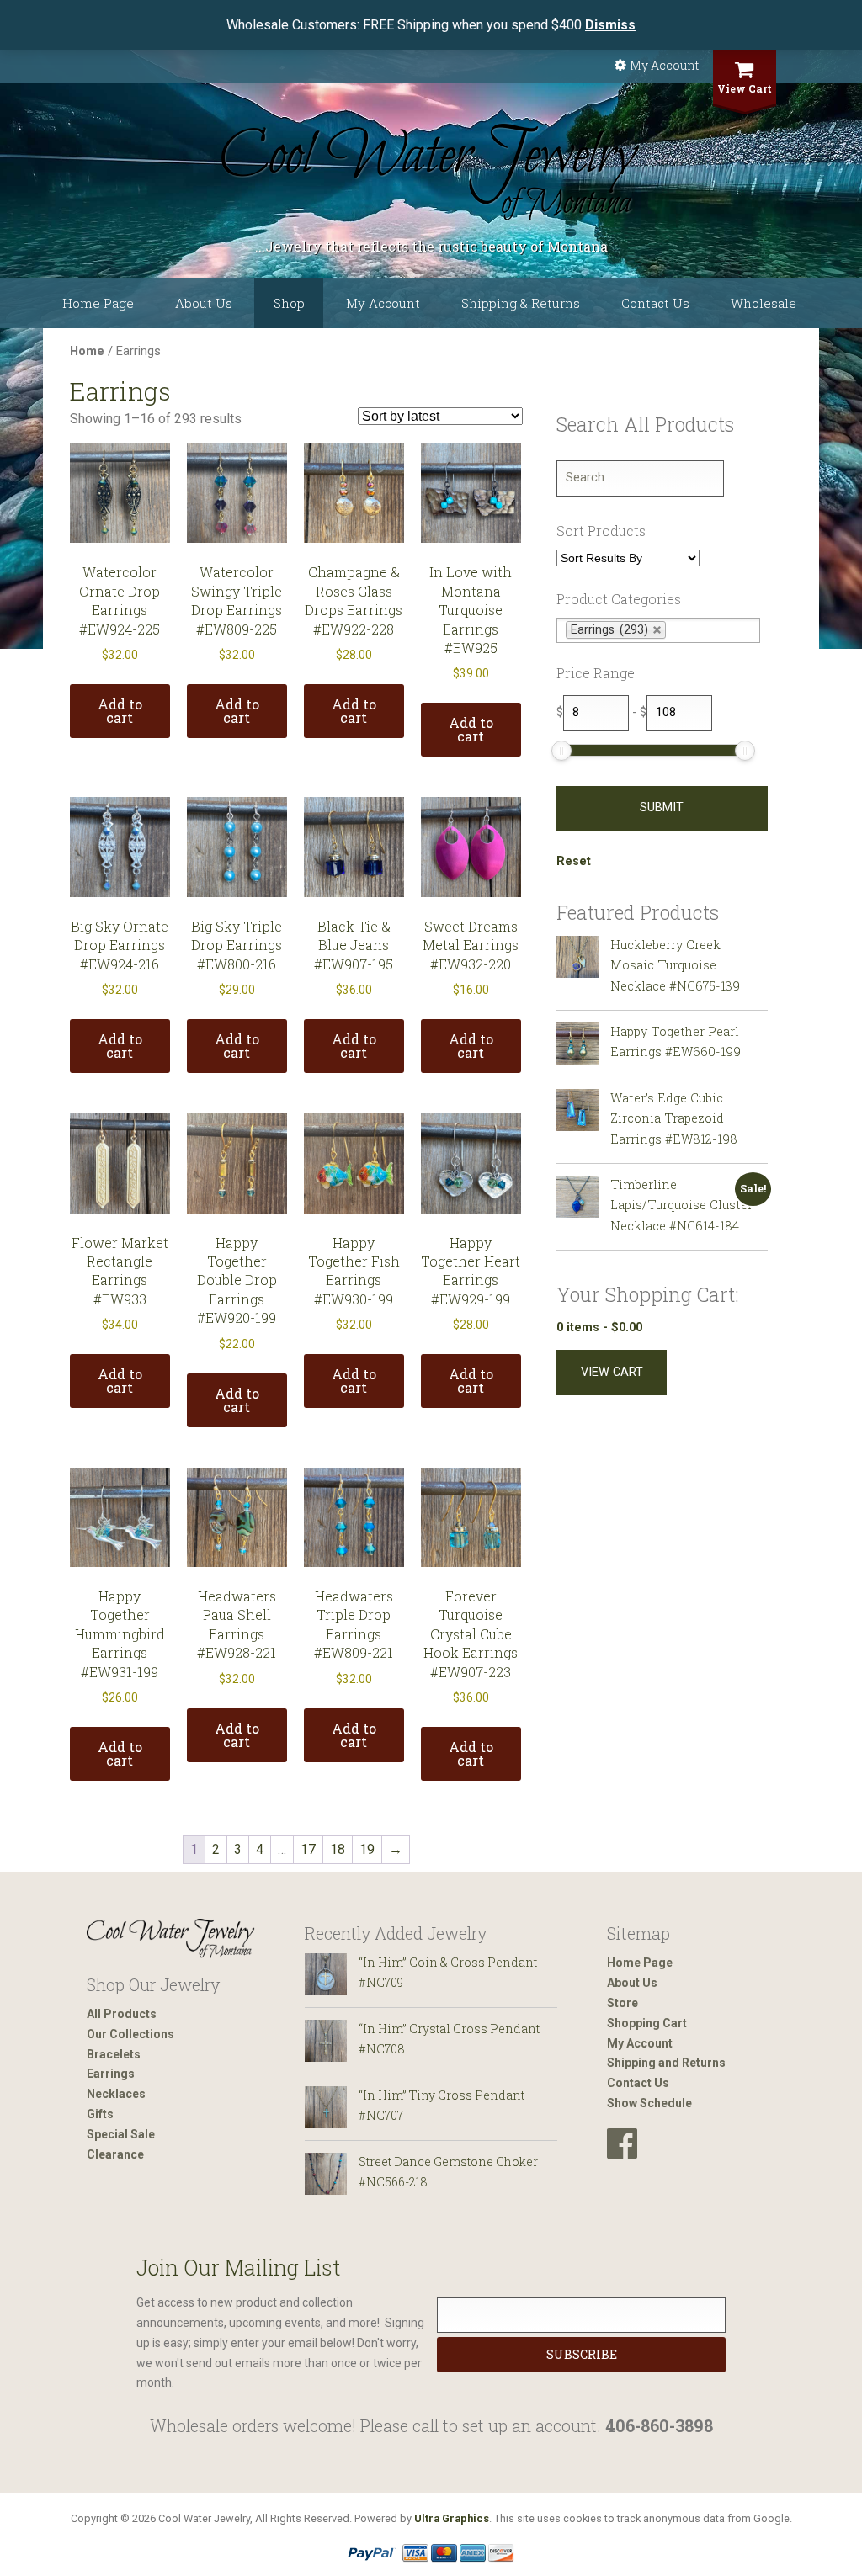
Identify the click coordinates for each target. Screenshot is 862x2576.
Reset (574, 861)
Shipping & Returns (521, 303)
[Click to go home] (171, 1939)
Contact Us (655, 303)
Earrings (111, 2074)
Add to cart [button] (120, 711)
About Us (204, 303)
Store (623, 2003)
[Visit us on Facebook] (622, 2144)
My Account (664, 65)
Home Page (98, 303)
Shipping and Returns (666, 2063)
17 (308, 1849)
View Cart (745, 88)
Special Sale (121, 2134)
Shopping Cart (647, 2023)
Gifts (100, 2114)
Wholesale (764, 303)
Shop (289, 303)
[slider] (561, 751)
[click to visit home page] (431, 173)
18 (338, 1849)
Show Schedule (649, 2103)
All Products (122, 2014)
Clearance (115, 2154)
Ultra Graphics (452, 2518)
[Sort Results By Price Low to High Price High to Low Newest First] (628, 559)
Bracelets (114, 2054)
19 (367, 1849)
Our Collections (130, 2034)
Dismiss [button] (610, 25)
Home (87, 351)
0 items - (599, 1328)
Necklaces (116, 2094)
